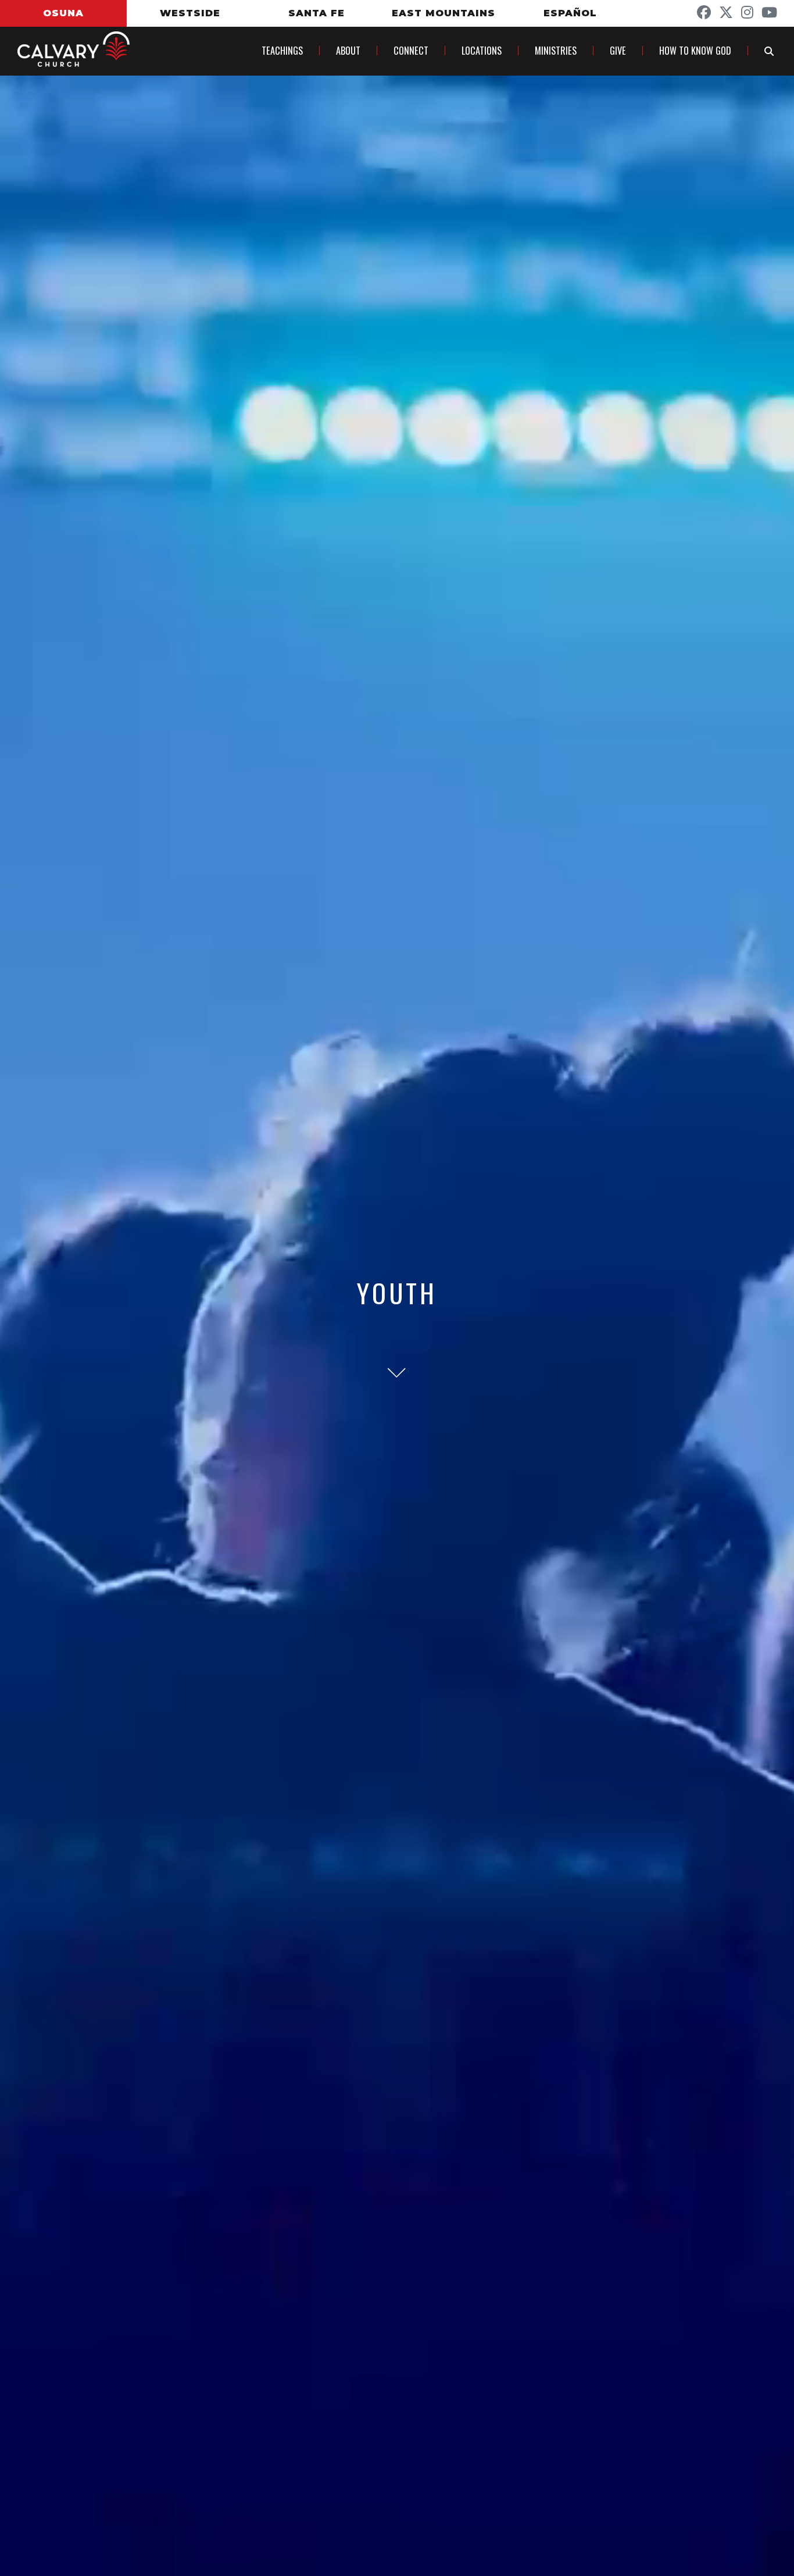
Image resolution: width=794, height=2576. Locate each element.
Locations (482, 51)
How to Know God (695, 51)
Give (618, 51)
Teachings (282, 51)
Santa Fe (316, 13)
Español (570, 13)
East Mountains (444, 13)
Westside (190, 13)
